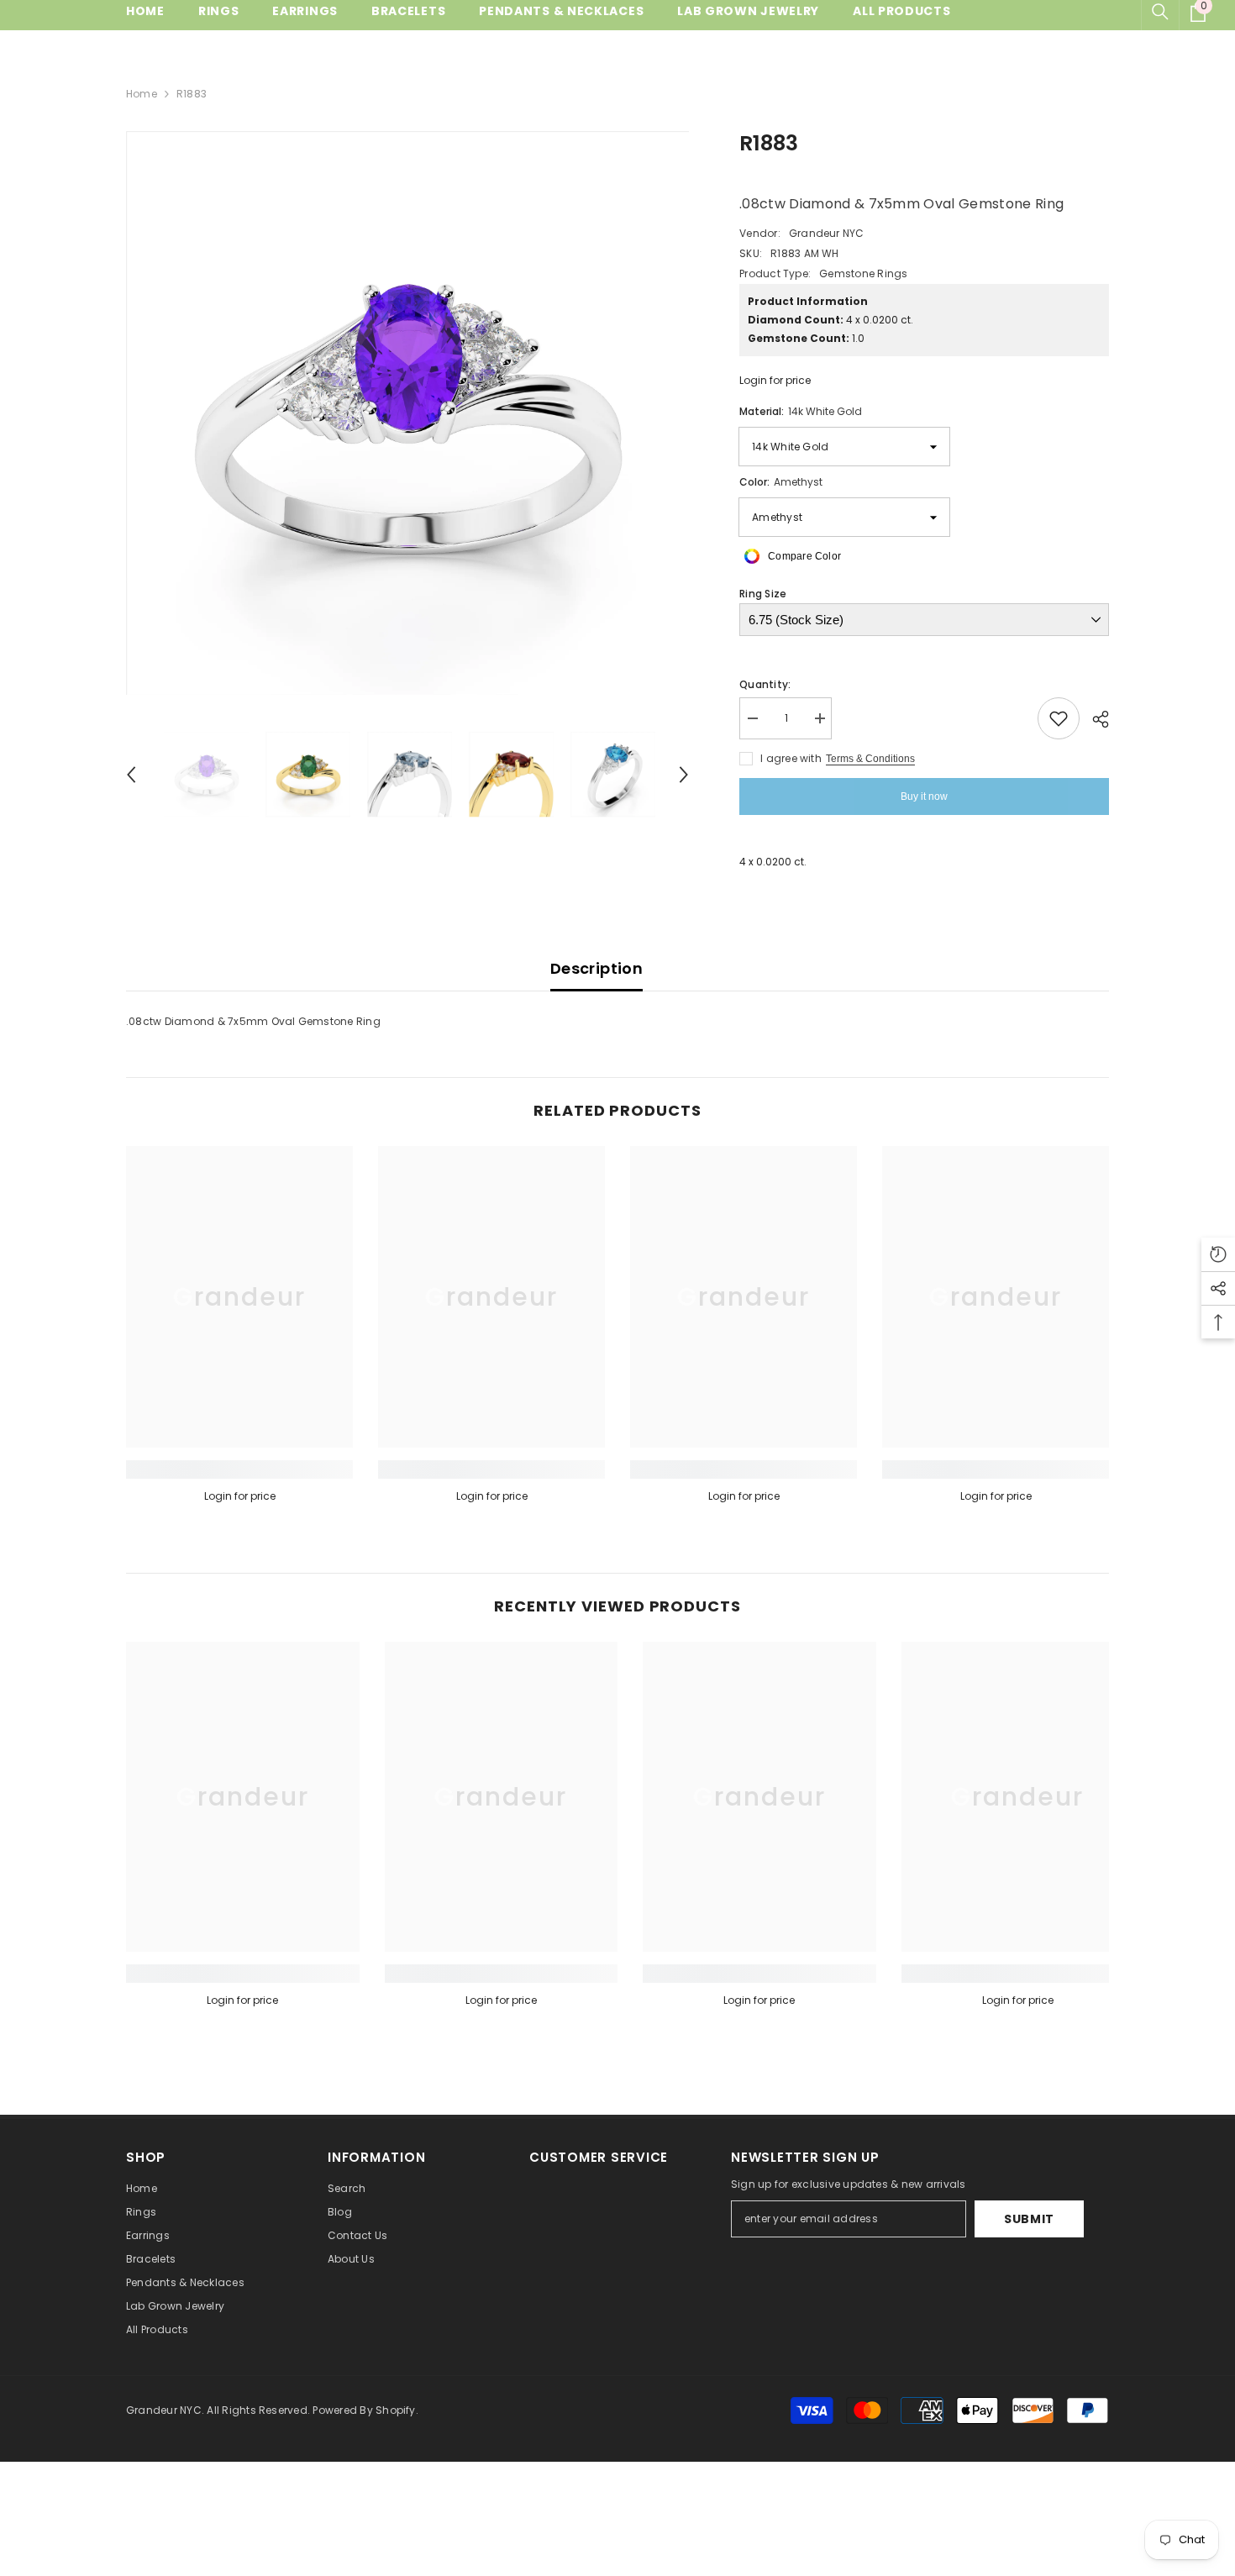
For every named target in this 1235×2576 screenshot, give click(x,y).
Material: (801, 411)
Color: (781, 482)
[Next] (684, 775)
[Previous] (131, 775)
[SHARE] (1094, 719)
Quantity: (765, 684)
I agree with (791, 758)
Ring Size (763, 594)
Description (596, 968)
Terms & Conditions (870, 759)
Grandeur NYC (827, 233)
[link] (239, 1469)
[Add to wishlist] (1059, 718)
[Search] (1160, 12)
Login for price (775, 380)
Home (142, 94)
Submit (1029, 2219)
